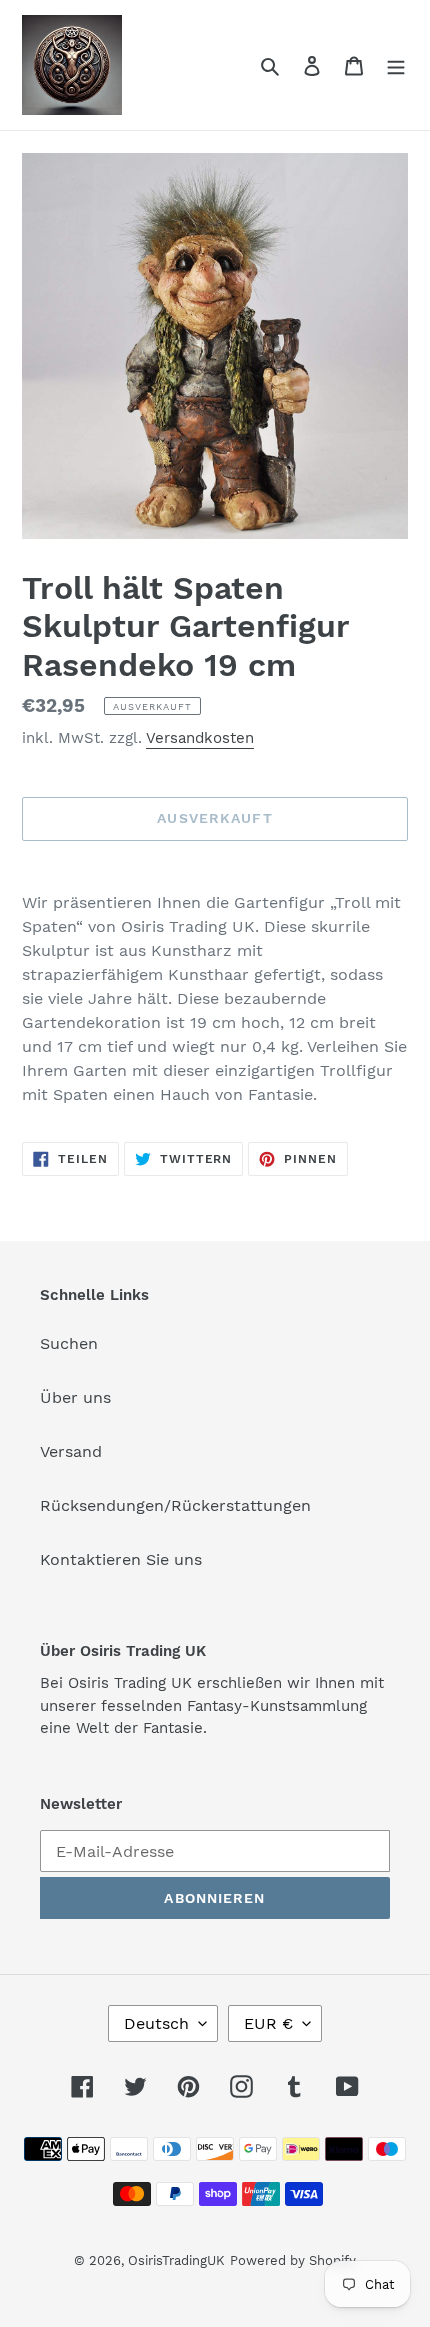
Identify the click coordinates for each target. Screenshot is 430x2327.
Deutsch (156, 2023)
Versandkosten (200, 738)
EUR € (268, 2023)
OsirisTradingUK (176, 2260)
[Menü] (396, 65)
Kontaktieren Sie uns (121, 1559)
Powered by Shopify (293, 2260)
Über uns (75, 1397)
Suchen (69, 1343)
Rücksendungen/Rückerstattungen (175, 1505)
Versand (71, 1451)
